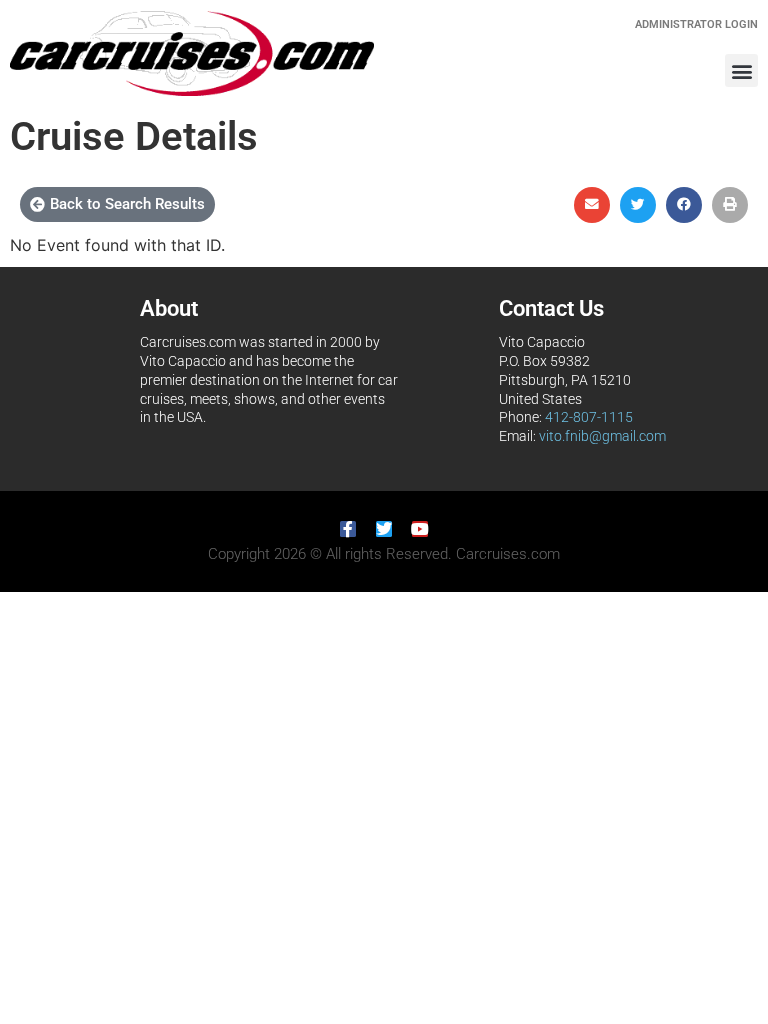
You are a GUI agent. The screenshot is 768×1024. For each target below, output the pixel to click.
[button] (741, 70)
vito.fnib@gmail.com (602, 436)
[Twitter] (384, 529)
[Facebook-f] (348, 529)
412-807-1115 (589, 417)
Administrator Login (696, 24)
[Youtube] (420, 529)
